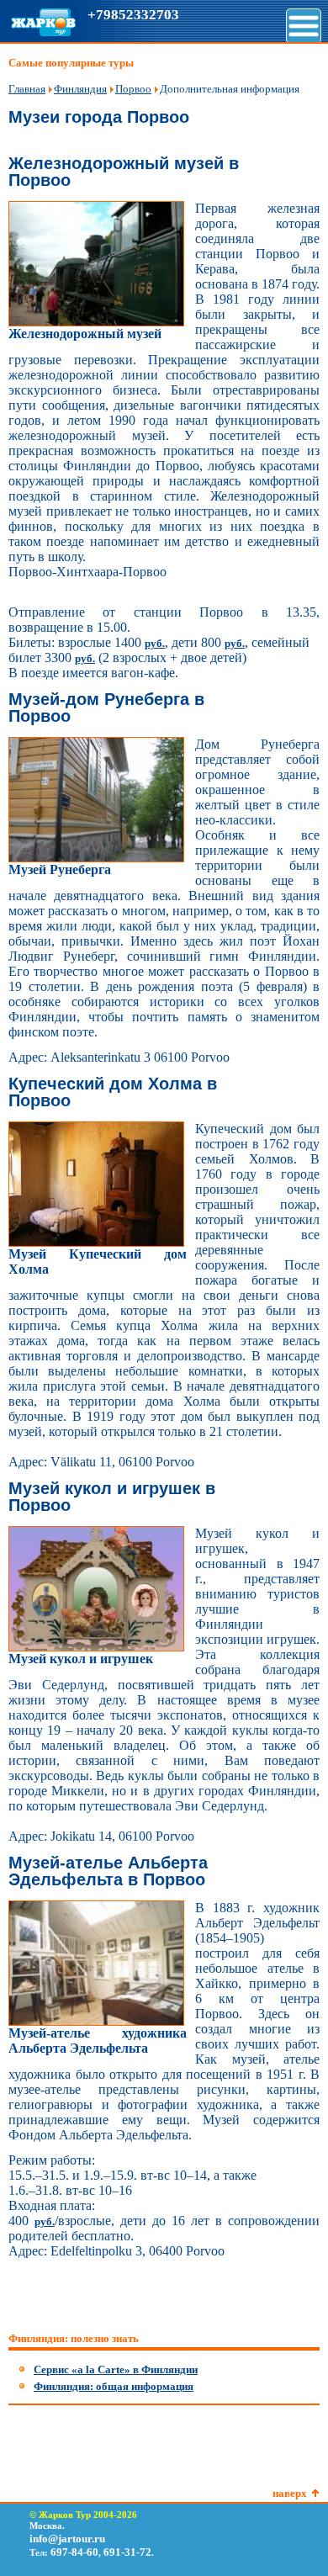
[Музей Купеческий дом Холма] (96, 1243)
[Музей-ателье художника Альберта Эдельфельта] (96, 2022)
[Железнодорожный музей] (96, 323)
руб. (155, 643)
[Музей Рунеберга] (96, 859)
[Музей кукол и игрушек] (96, 1648)
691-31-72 (127, 2552)
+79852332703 (133, 15)
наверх (290, 2493)
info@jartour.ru (67, 2539)
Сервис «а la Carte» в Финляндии (116, 2369)
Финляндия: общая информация (114, 2386)
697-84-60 (74, 2552)
